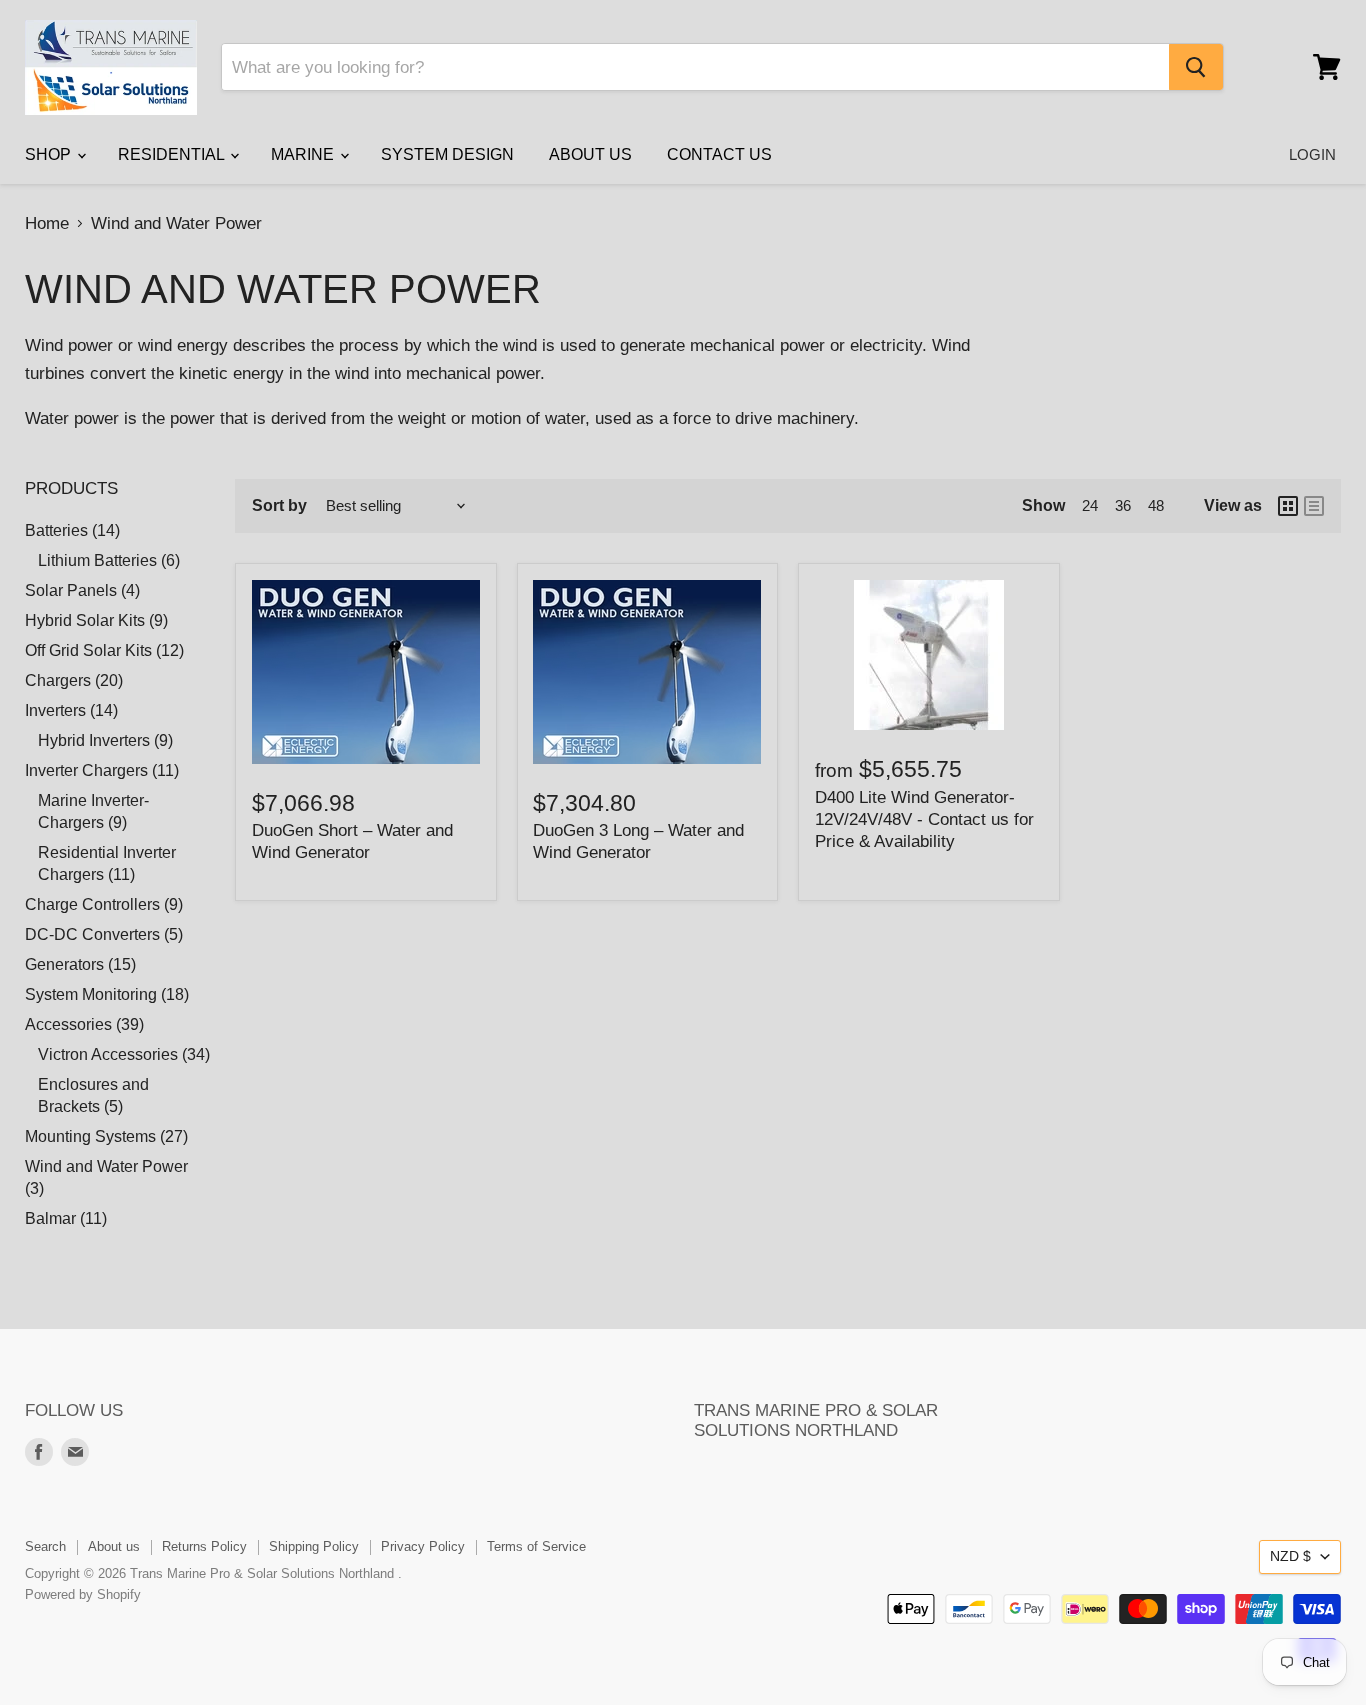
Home (47, 223)
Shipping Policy (314, 1546)
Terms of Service (536, 1546)
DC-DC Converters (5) (104, 934)
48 (1156, 506)
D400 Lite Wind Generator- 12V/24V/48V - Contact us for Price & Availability (924, 820)
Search (45, 1546)
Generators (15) (80, 964)
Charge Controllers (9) (104, 904)
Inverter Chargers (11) (102, 770)
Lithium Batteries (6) (109, 560)
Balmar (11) (66, 1218)
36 (1123, 506)
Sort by (279, 505)
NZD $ (1290, 1556)
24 (1090, 506)
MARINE (304, 154)
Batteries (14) (72, 530)
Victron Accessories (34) (124, 1054)
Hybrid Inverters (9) (105, 740)
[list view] (1314, 506)
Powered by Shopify (83, 1594)
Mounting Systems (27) (106, 1136)
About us (114, 1546)
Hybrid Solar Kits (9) (96, 620)
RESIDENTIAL (173, 154)
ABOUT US (590, 154)
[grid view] (1288, 506)
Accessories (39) (84, 1024)
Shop (50, 154)
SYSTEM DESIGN (447, 154)
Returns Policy (204, 1546)
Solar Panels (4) (82, 590)
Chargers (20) (74, 680)
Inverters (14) (71, 710)
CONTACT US (719, 154)
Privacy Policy (423, 1546)
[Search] (1196, 67)
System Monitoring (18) (107, 994)
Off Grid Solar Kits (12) (104, 650)
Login (1312, 154)
